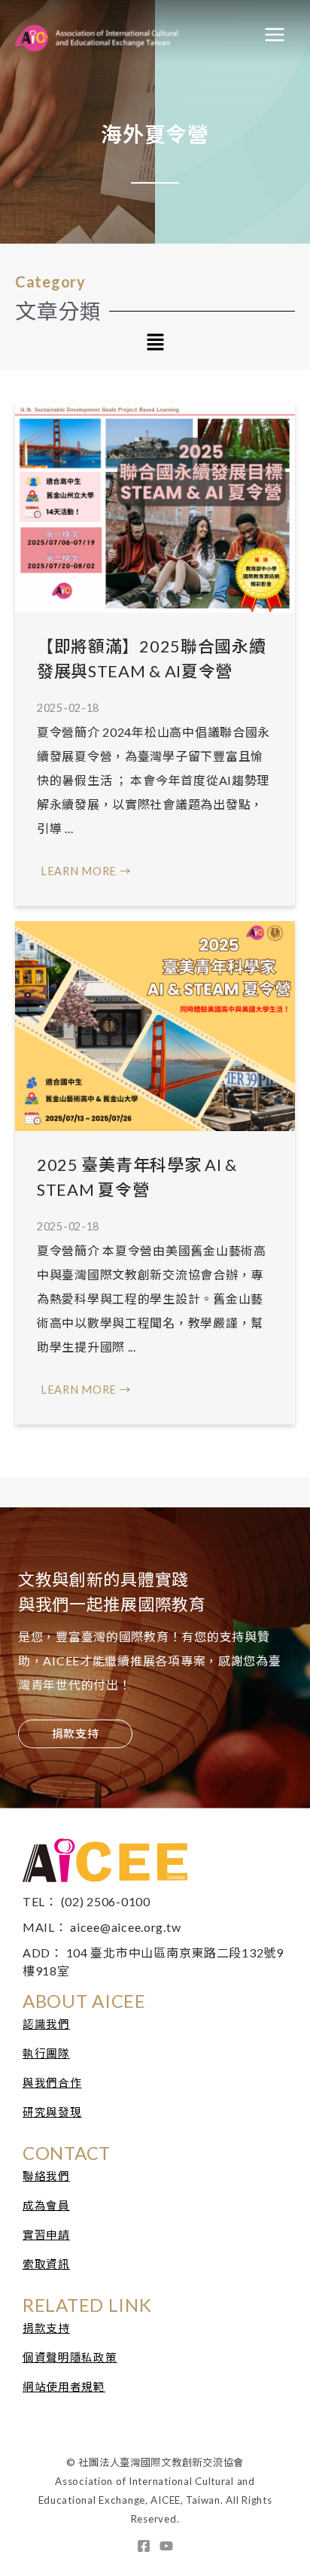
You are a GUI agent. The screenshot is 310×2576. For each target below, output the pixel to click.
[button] (155, 344)
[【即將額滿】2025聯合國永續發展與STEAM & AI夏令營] (155, 507)
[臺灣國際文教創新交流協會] (121, 35)
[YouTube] (166, 2546)
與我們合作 (52, 2083)
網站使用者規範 (64, 2387)
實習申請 (46, 2235)
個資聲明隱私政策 (70, 2357)
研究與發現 (52, 2112)
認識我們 (46, 2024)
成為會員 (46, 2205)
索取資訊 (46, 2264)
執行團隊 (46, 2053)
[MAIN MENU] (275, 35)
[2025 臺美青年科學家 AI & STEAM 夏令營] (155, 1025)
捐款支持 (46, 2328)
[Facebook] (144, 2546)
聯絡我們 (46, 2176)
